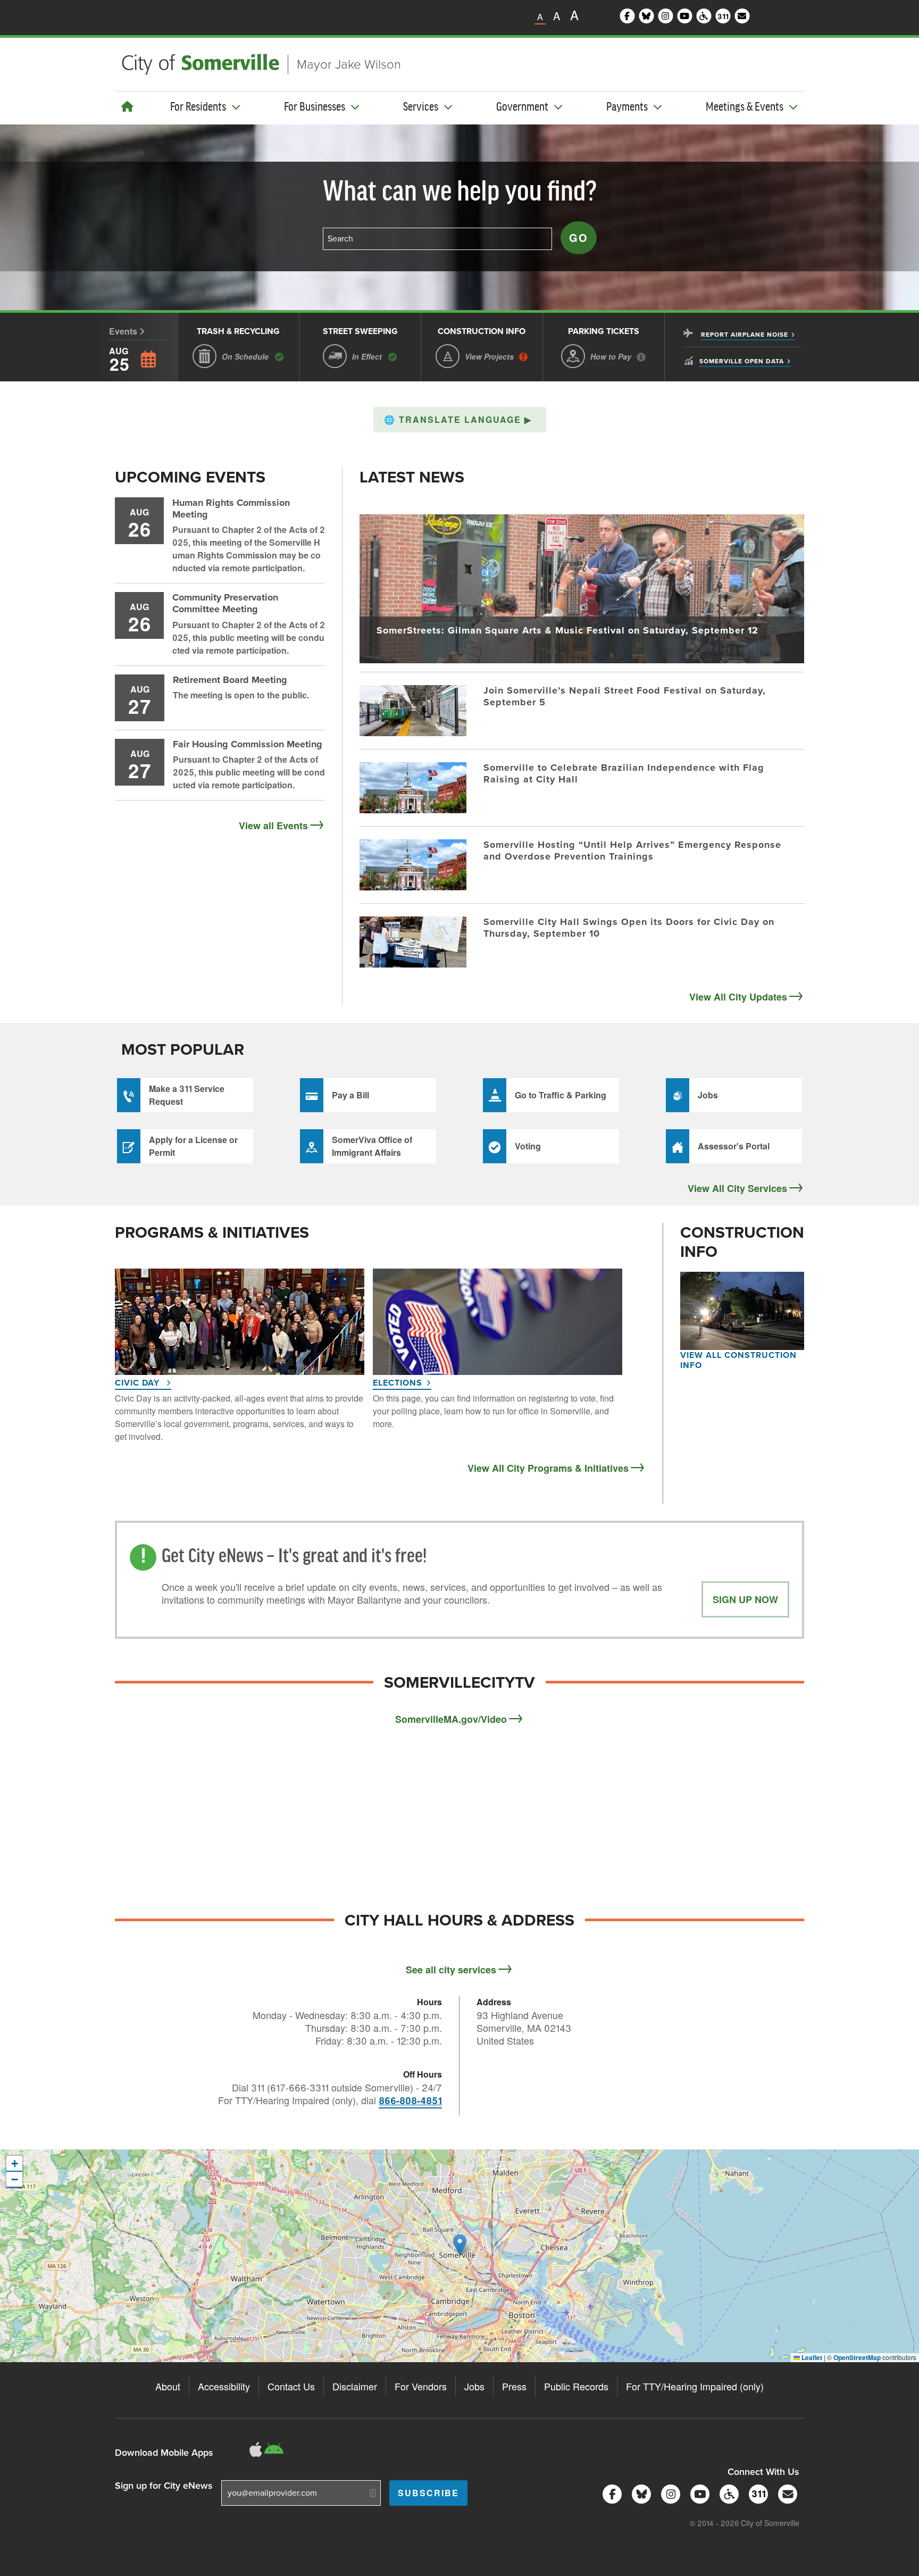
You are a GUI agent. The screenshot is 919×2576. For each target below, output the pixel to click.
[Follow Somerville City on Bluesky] (640, 2493)
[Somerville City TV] (698, 2493)
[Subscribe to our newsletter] (786, 2493)
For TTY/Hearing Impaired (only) (695, 2386)
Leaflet (811, 2357)
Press (514, 2386)
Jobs (474, 2386)
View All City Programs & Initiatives (548, 1468)
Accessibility (224, 2386)
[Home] (127, 106)
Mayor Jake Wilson (349, 64)
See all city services (451, 1970)
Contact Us (291, 2386)
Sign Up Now (745, 1599)
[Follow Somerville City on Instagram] (669, 2493)
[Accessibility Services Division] (727, 2493)
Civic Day (139, 1383)
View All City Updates (738, 997)
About (168, 2386)
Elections (398, 1383)
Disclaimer (355, 2386)
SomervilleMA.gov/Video (451, 1719)
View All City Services (737, 1188)
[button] (460, 420)
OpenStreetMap (857, 2357)
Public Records (576, 2386)
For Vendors (421, 2386)
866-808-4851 (410, 2100)
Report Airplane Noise (745, 335)
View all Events (273, 826)
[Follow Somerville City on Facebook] (610, 2493)
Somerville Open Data (742, 361)
